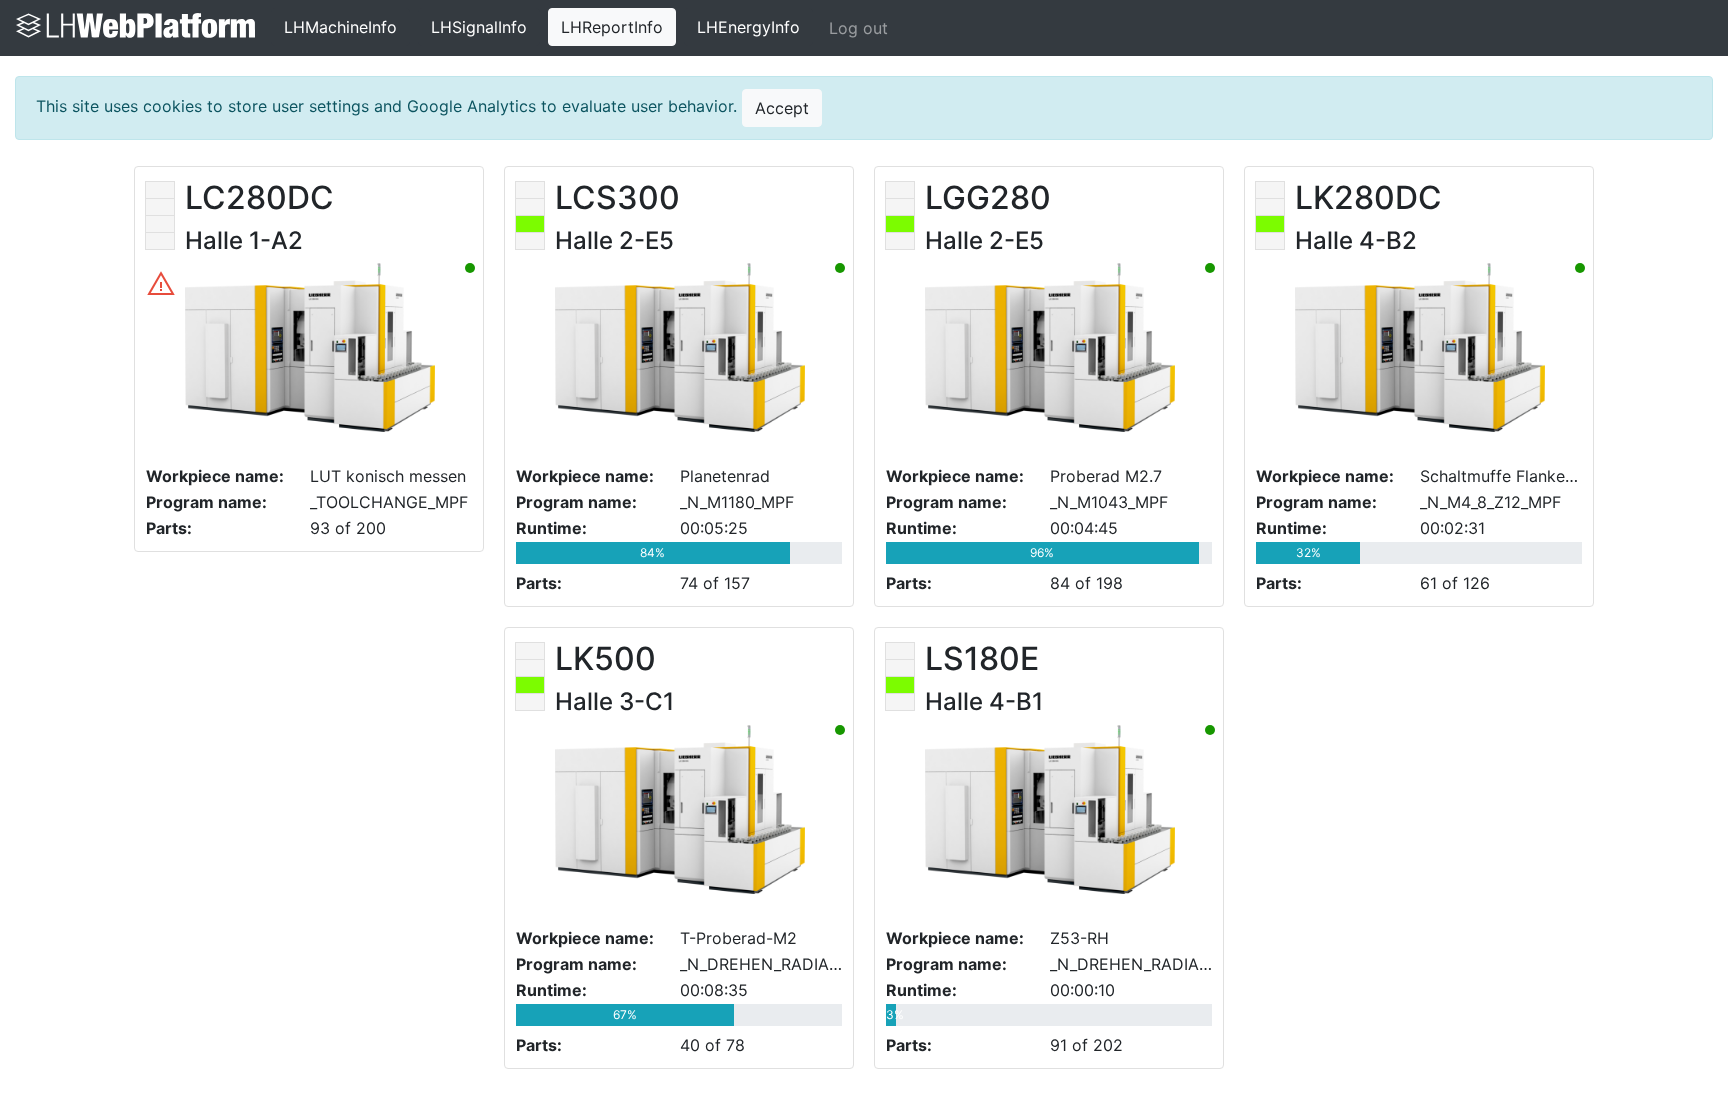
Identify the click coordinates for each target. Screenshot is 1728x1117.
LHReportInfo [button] (612, 27)
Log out (858, 28)
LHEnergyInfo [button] (748, 27)
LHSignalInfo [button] (479, 27)
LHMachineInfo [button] (340, 27)
